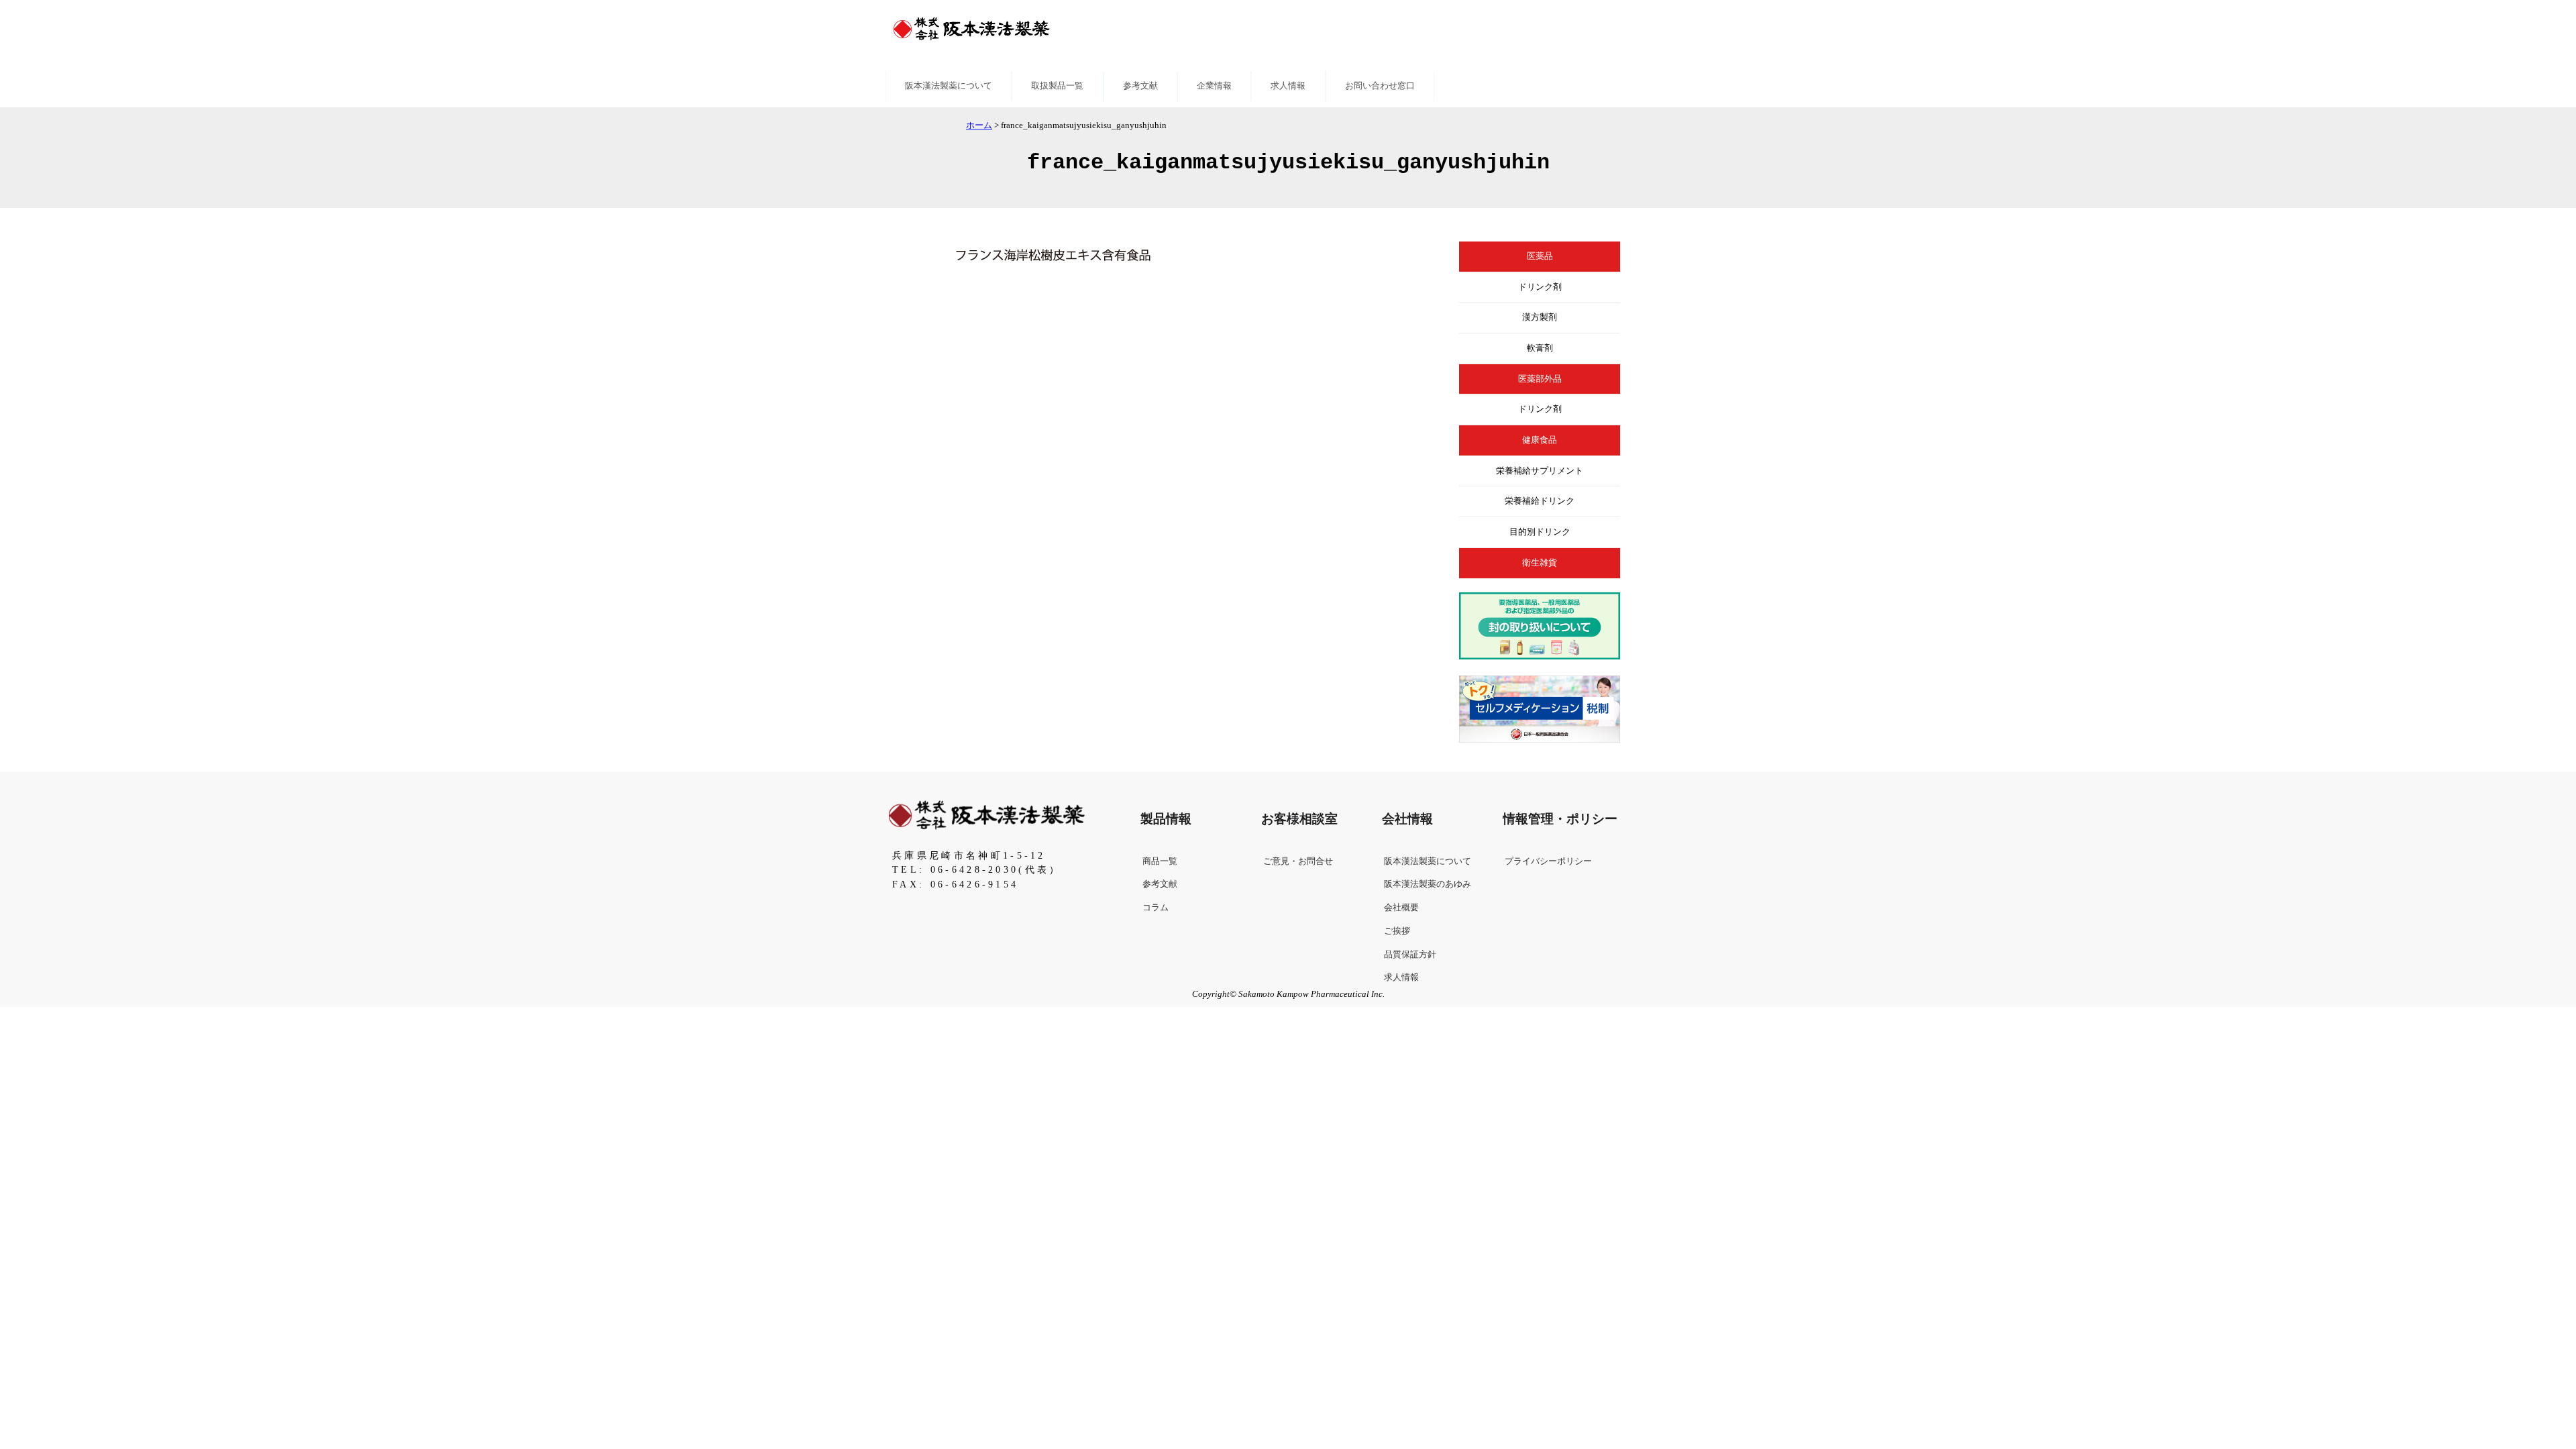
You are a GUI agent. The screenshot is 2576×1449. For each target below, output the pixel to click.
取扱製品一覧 (1057, 86)
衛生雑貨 (1540, 563)
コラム (1156, 908)
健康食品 (1540, 440)
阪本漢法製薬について (949, 86)
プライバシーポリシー (1548, 861)
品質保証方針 (1410, 955)
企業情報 (1214, 86)
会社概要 (1401, 908)
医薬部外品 (1540, 379)
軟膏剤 (1540, 348)
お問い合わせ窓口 (1380, 86)
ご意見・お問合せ (1298, 861)
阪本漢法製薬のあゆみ (1428, 884)
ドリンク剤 (1540, 287)
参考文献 (1140, 86)
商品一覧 (1160, 861)
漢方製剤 (1540, 317)
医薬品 (1540, 256)
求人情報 (1288, 86)
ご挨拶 (1397, 931)
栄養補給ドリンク (1540, 501)
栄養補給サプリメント (1540, 471)
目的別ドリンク (1540, 532)
